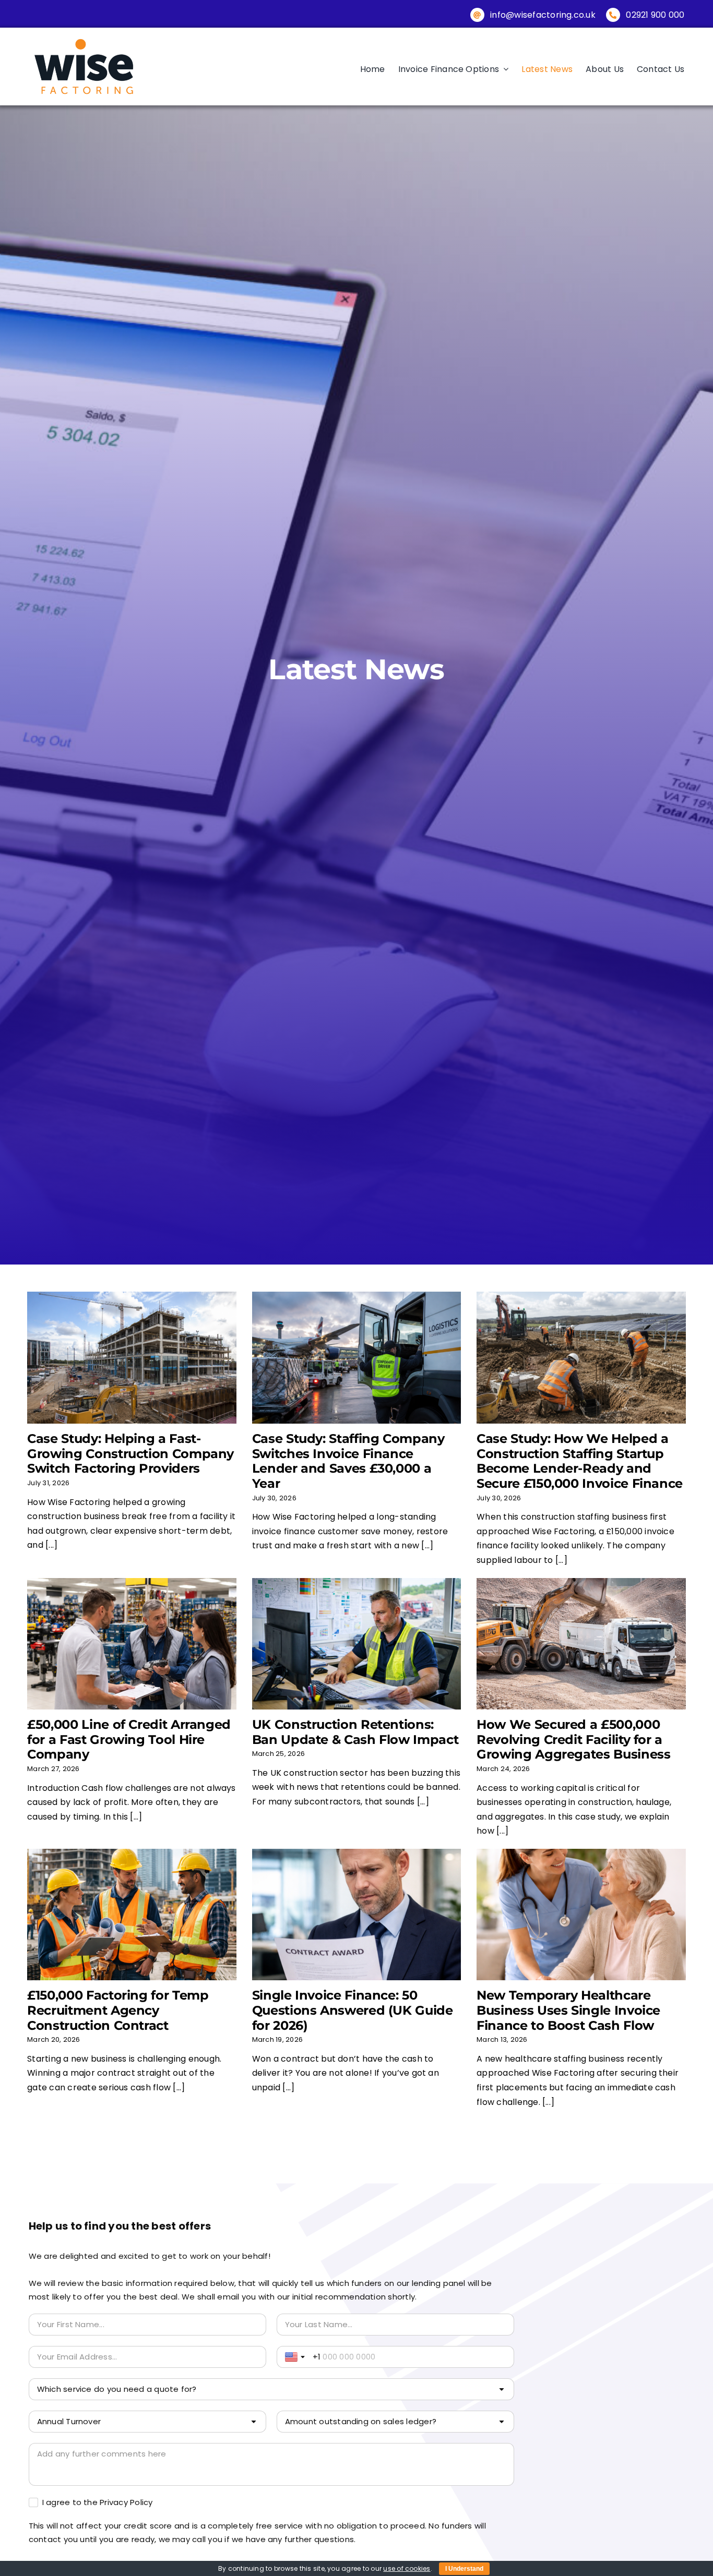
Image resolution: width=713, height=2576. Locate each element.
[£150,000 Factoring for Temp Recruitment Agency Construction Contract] (132, 1915)
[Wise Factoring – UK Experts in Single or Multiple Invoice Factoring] (84, 39)
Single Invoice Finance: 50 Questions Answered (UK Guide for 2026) (353, 2010)
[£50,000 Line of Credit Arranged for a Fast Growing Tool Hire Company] (132, 1644)
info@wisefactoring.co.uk (543, 15)
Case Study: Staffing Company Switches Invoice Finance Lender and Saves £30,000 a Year (348, 1461)
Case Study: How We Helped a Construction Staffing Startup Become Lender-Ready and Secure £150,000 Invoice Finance (580, 1461)
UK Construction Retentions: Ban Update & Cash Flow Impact (355, 1732)
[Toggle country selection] (296, 2357)
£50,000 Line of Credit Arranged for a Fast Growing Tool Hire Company (129, 1740)
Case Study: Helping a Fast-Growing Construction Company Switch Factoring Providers (130, 1454)
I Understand (464, 2569)
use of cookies (407, 2568)
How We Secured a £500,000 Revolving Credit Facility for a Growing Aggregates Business (573, 1740)
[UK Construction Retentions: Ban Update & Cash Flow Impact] (356, 1644)
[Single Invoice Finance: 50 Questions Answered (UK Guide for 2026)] (356, 1915)
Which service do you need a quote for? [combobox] (117, 2389)
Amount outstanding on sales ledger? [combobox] (361, 2421)
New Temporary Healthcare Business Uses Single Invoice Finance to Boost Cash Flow (568, 2010)
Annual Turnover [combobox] (69, 2421)
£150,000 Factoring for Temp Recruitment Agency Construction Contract (118, 2010)
